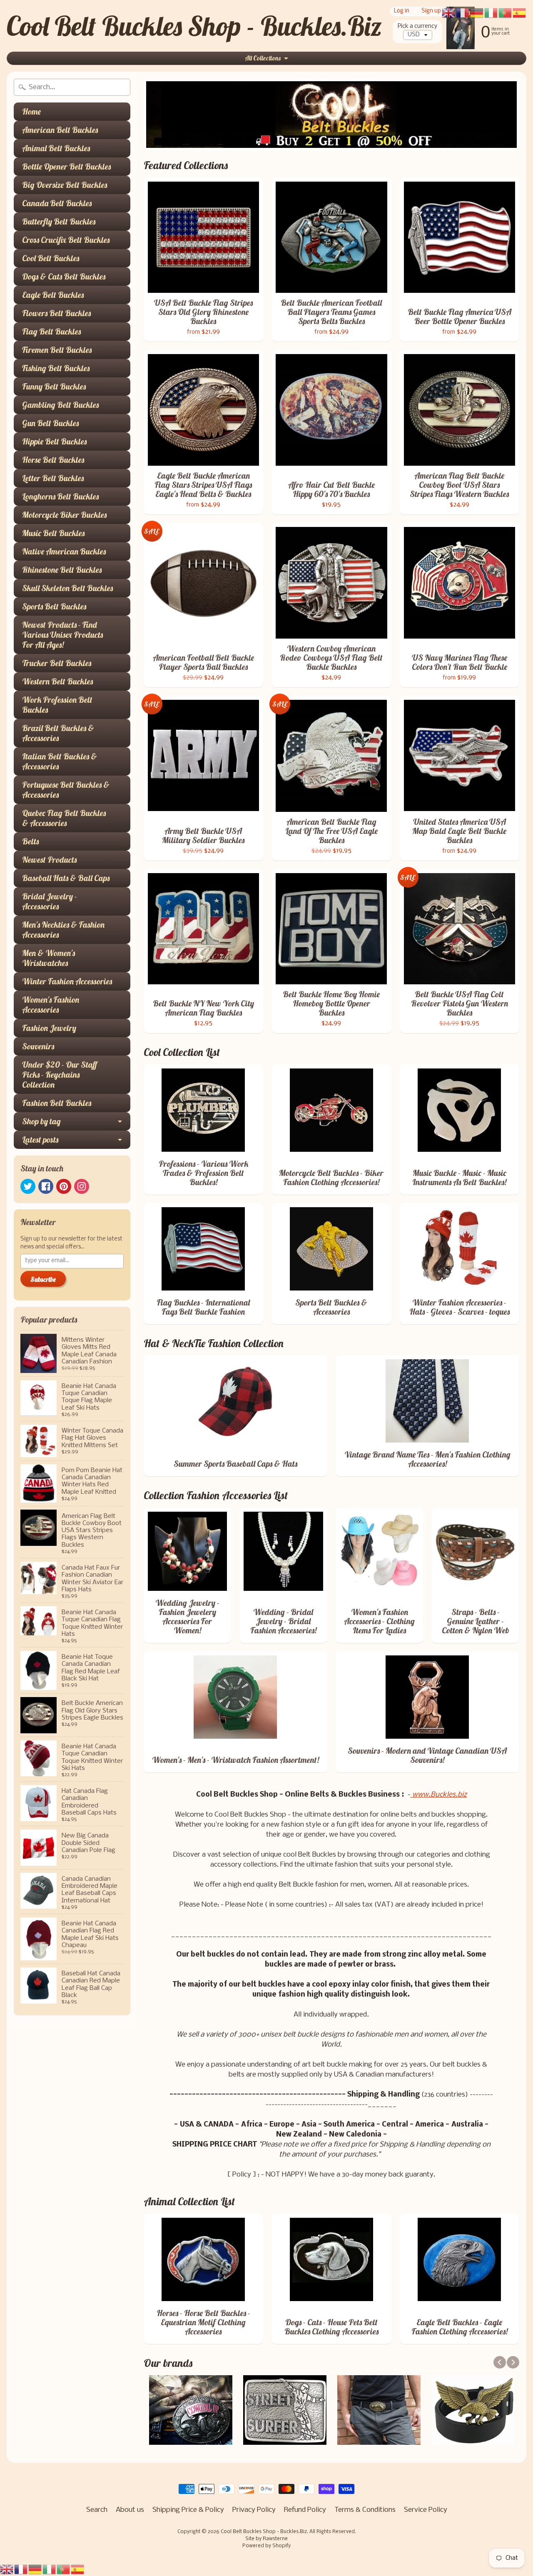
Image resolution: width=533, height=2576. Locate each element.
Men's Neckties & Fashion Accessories (63, 930)
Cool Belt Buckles (51, 258)
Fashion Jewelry (49, 1028)
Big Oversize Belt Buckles (65, 185)
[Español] (78, 2570)
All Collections (263, 58)
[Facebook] (46, 1186)
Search (97, 2510)
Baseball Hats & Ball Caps (66, 878)
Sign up (431, 11)
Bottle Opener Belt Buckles (66, 166)
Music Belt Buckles (53, 533)
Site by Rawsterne (266, 2539)
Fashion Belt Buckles (57, 1103)
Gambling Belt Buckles (60, 405)
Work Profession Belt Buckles (57, 705)
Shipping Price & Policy (188, 2510)
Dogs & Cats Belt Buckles (64, 276)
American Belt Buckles (60, 130)
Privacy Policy (254, 2510)
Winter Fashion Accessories (67, 981)
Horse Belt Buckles (53, 460)
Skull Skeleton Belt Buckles (67, 588)
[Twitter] (28, 1186)
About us (130, 2510)
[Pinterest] (64, 1186)
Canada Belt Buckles (57, 203)
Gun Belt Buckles (50, 423)
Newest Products (49, 860)
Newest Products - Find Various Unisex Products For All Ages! (62, 635)
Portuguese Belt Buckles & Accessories (66, 790)
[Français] (21, 2570)
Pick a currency (417, 26)
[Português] (64, 2570)
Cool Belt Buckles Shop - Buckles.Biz (194, 26)
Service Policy (426, 2510)
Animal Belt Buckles (56, 148)
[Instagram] (82, 1186)
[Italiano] (50, 2570)
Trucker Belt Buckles (57, 663)
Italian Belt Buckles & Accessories (60, 761)
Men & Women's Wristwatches (49, 958)
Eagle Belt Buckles (53, 295)
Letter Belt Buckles (53, 478)
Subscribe (43, 1279)
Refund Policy (305, 2510)
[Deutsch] (35, 2570)
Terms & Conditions (365, 2510)
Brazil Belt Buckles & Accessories (58, 733)
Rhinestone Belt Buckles (62, 570)
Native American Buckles (64, 551)
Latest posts (40, 1139)
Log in (402, 11)
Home (31, 111)
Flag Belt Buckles (51, 331)
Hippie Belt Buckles (54, 441)
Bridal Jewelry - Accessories (50, 901)
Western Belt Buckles (57, 681)
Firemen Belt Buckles (57, 350)
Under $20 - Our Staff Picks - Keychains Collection (60, 1075)
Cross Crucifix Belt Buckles (66, 240)
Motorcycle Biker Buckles (64, 515)
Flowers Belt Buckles (56, 313)
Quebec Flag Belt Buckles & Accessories (64, 818)
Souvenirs (38, 1046)
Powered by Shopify (266, 2546)
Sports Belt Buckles (54, 606)
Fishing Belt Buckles (56, 368)
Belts (30, 841)
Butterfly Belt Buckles (59, 221)
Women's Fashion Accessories (51, 1005)
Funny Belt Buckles (54, 386)
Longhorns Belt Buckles (60, 496)
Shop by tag (41, 1121)
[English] (7, 2570)
